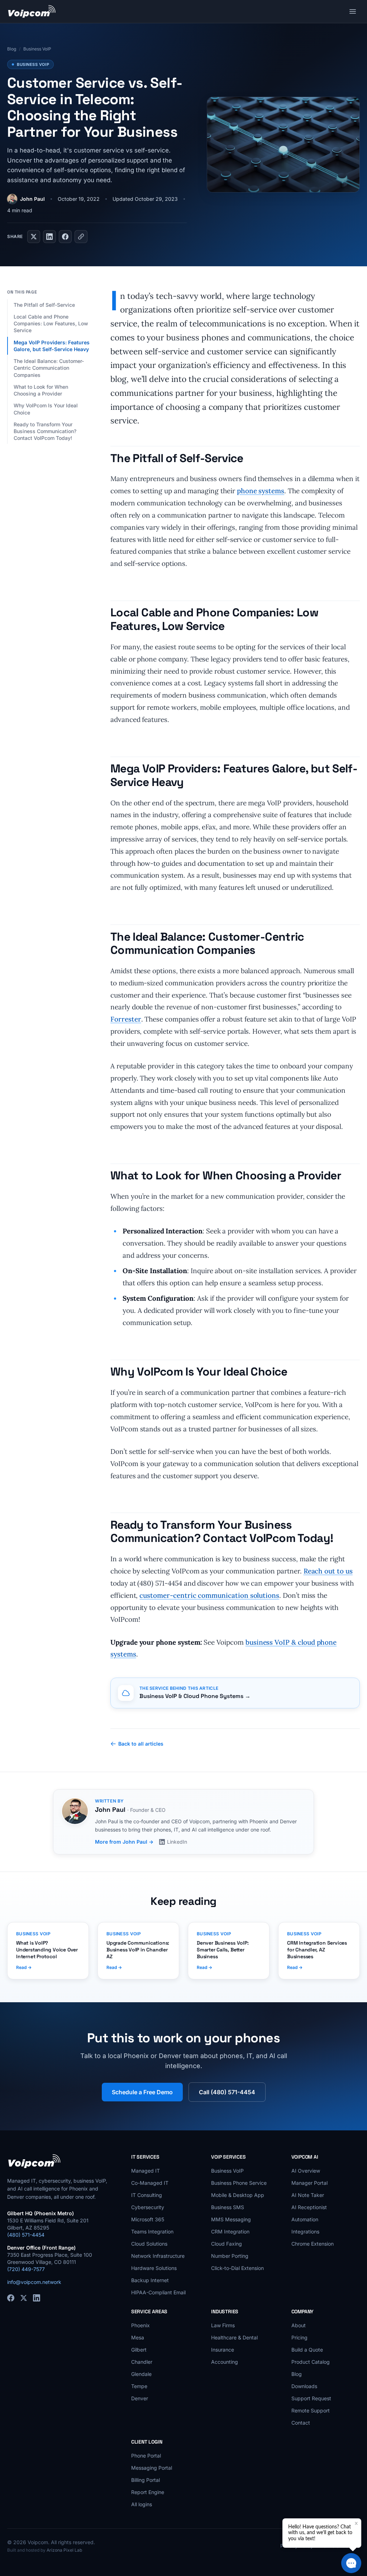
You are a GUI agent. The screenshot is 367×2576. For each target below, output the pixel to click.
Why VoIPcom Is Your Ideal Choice (46, 409)
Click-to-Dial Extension (237, 2268)
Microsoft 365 (148, 2219)
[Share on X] (34, 237)
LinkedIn (177, 1842)
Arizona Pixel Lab (64, 2550)
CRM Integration (230, 2231)
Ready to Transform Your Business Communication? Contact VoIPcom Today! (45, 431)
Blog (12, 49)
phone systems (261, 491)
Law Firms (223, 2325)
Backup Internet (150, 2280)
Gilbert (139, 2350)
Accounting (225, 2362)
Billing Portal (146, 2480)
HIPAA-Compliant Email (158, 2292)
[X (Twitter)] (24, 2298)
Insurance (223, 2350)
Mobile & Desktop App (238, 2195)
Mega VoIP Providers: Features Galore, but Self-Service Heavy (52, 346)
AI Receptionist (309, 2207)
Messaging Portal (152, 2468)
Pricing (299, 2337)
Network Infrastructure (158, 2256)
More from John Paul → (124, 1842)
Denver (140, 2398)
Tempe (139, 2386)
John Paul (32, 199)
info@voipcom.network (34, 2282)
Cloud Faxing (227, 2244)
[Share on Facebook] (65, 237)
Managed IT (146, 2171)
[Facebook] (11, 2298)
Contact (301, 2423)
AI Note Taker (308, 2195)
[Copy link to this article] (81, 237)
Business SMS (228, 2207)
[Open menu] (353, 11)
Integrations (305, 2231)
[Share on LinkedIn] (49, 237)
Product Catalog (311, 2362)
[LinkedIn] (37, 2298)
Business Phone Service (239, 2183)
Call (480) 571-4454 (227, 2092)
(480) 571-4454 (26, 2235)
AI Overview (306, 2171)
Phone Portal (146, 2456)
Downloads (304, 2386)
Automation (305, 2219)
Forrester (126, 1019)
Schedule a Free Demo (142, 2092)
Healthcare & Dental (234, 2337)
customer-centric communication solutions (209, 1595)
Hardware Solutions (154, 2268)
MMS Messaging (231, 2219)
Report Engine (148, 2492)
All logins (142, 2504)
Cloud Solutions (149, 2244)
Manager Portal (309, 2183)
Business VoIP (37, 49)
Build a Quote (307, 2350)
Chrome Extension (313, 2244)
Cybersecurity (148, 2207)
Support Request (311, 2398)
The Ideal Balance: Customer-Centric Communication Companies (49, 368)
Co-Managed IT (150, 2183)
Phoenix (140, 2325)
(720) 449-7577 (26, 2269)
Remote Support (311, 2410)
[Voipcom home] (32, 11)
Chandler (142, 2362)
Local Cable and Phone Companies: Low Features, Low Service (51, 324)
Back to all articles (141, 1744)
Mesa (138, 2337)
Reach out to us (328, 1571)
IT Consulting (147, 2195)
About (299, 2325)
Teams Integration (152, 2231)
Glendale (141, 2374)
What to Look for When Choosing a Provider (41, 390)
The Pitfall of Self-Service (45, 305)
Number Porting (230, 2256)
